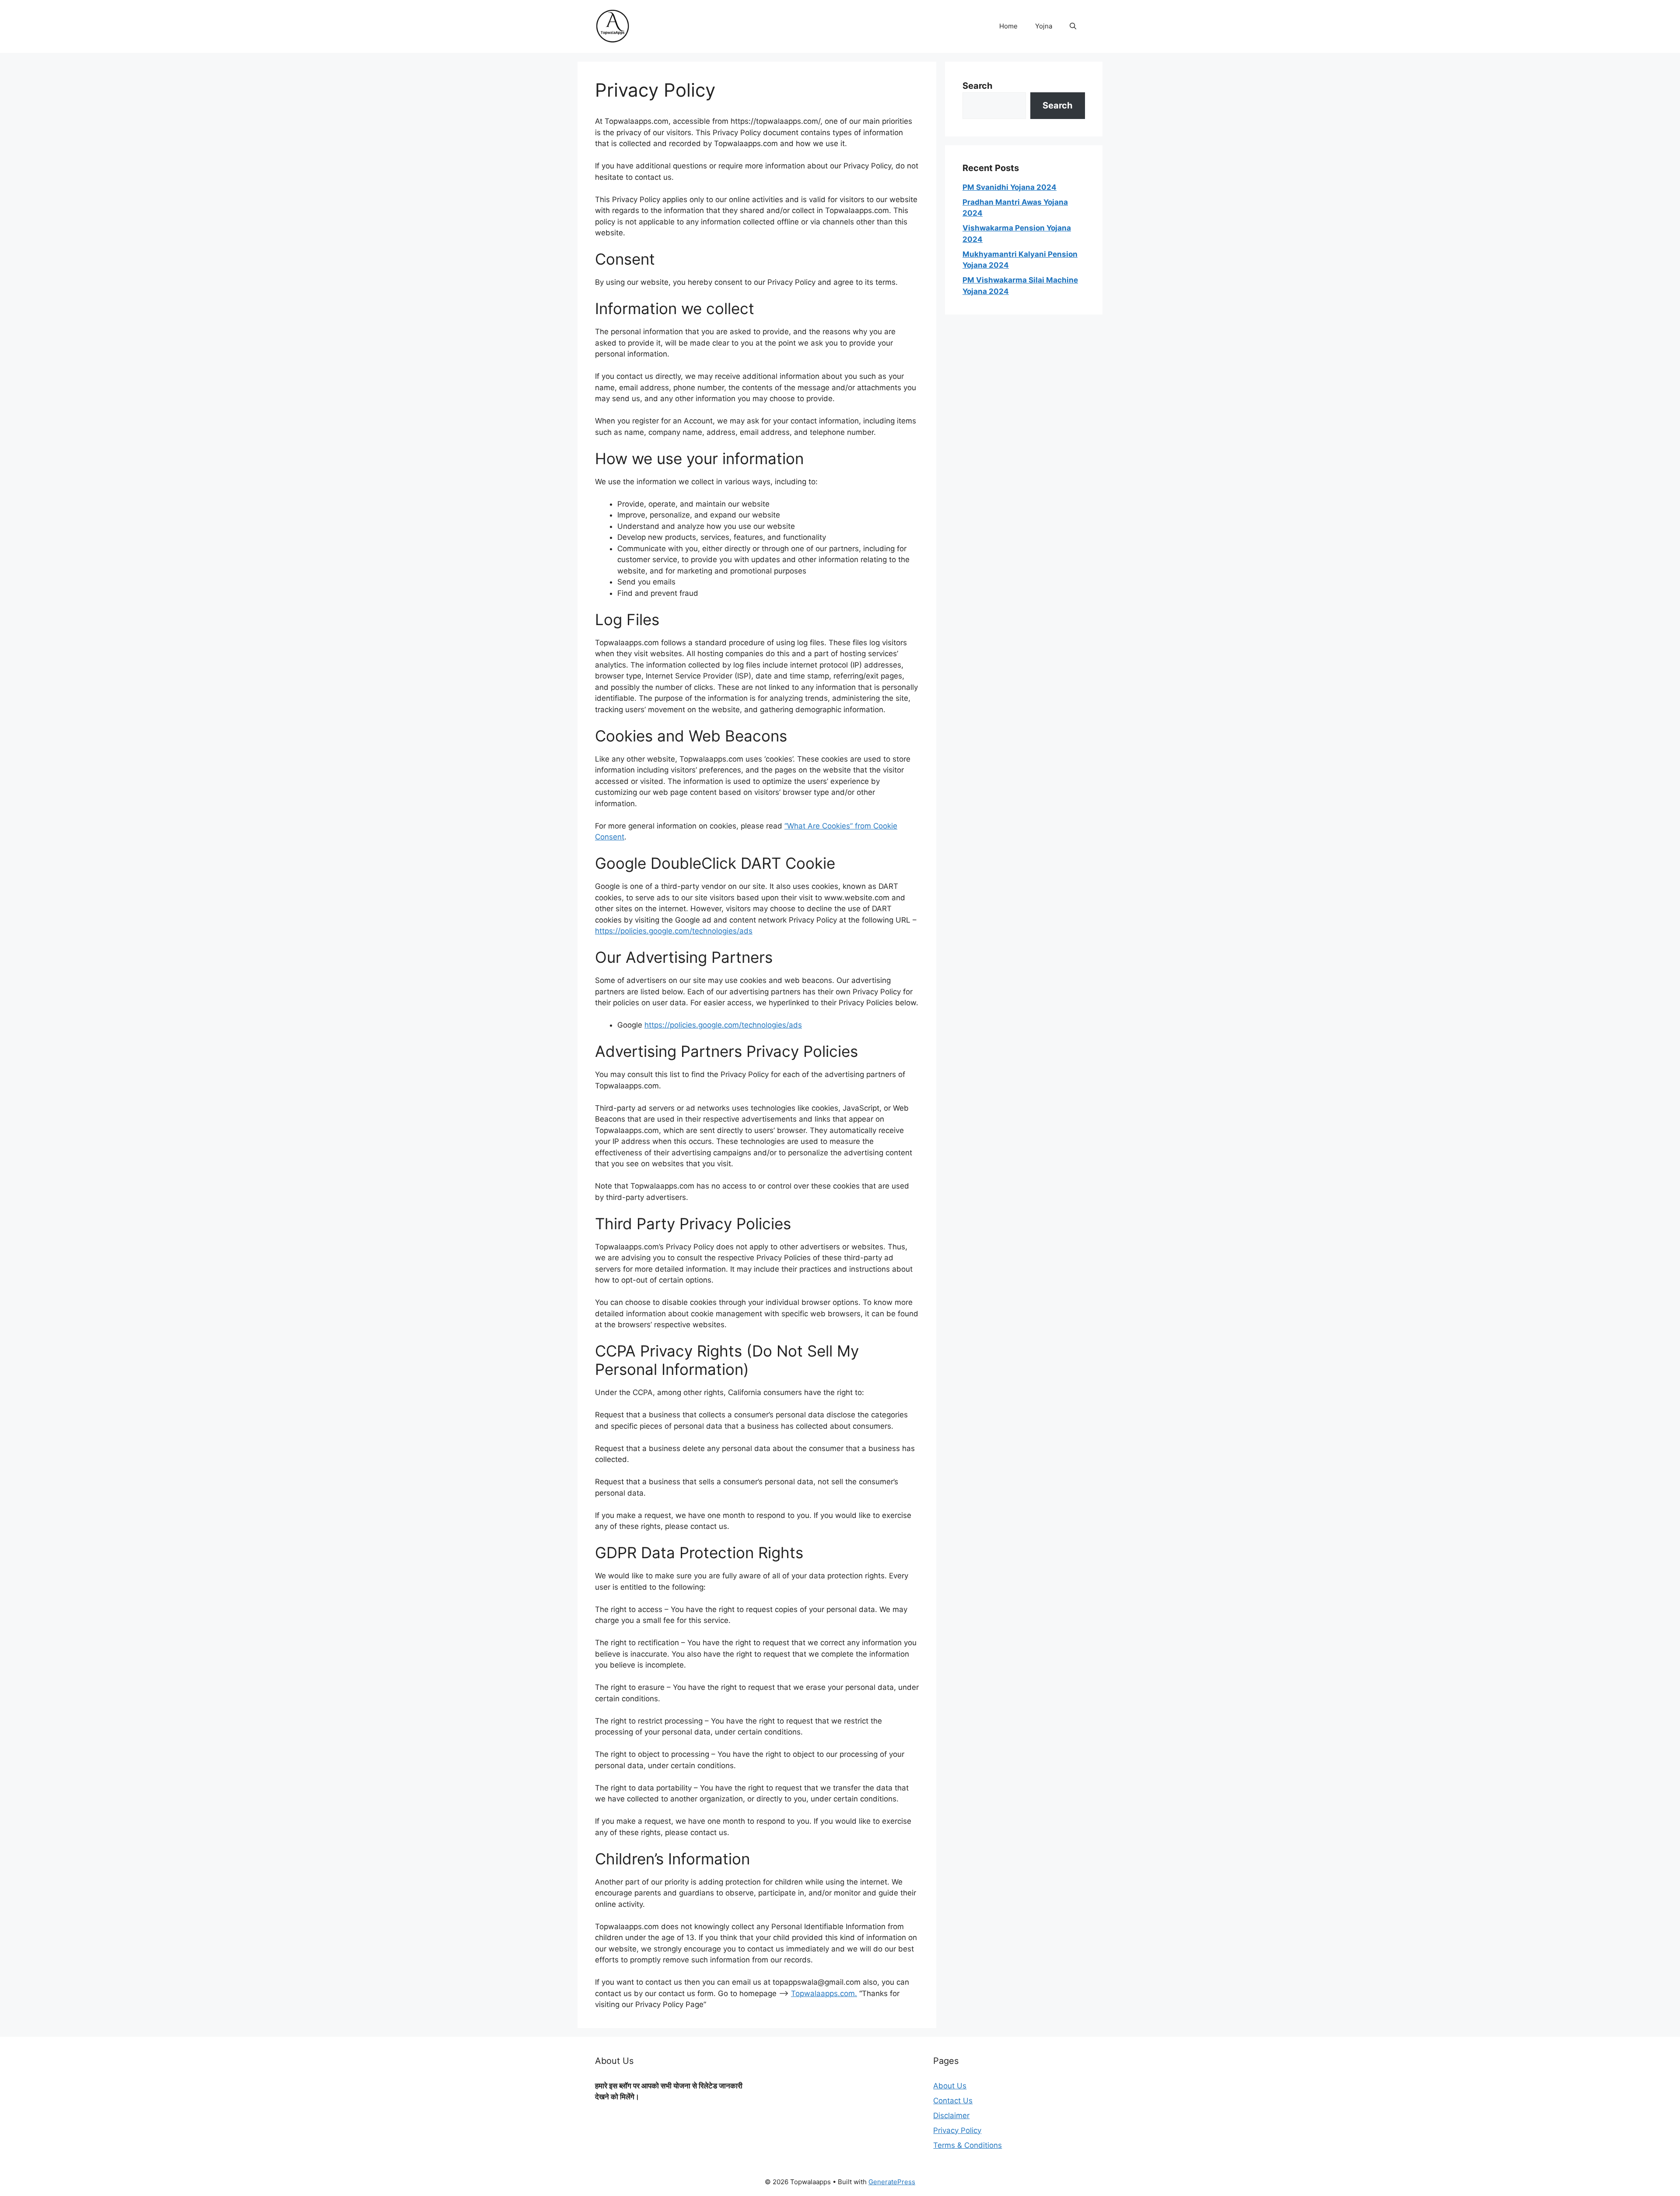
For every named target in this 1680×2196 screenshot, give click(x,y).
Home (1008, 26)
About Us (950, 2086)
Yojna (1044, 26)
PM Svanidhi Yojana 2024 (1010, 187)
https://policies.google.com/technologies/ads (674, 931)
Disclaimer (951, 2116)
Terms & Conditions (968, 2145)
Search (977, 86)
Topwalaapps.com (823, 1993)
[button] (1073, 26)
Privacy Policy (957, 2130)
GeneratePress (892, 2182)
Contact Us (953, 2101)
